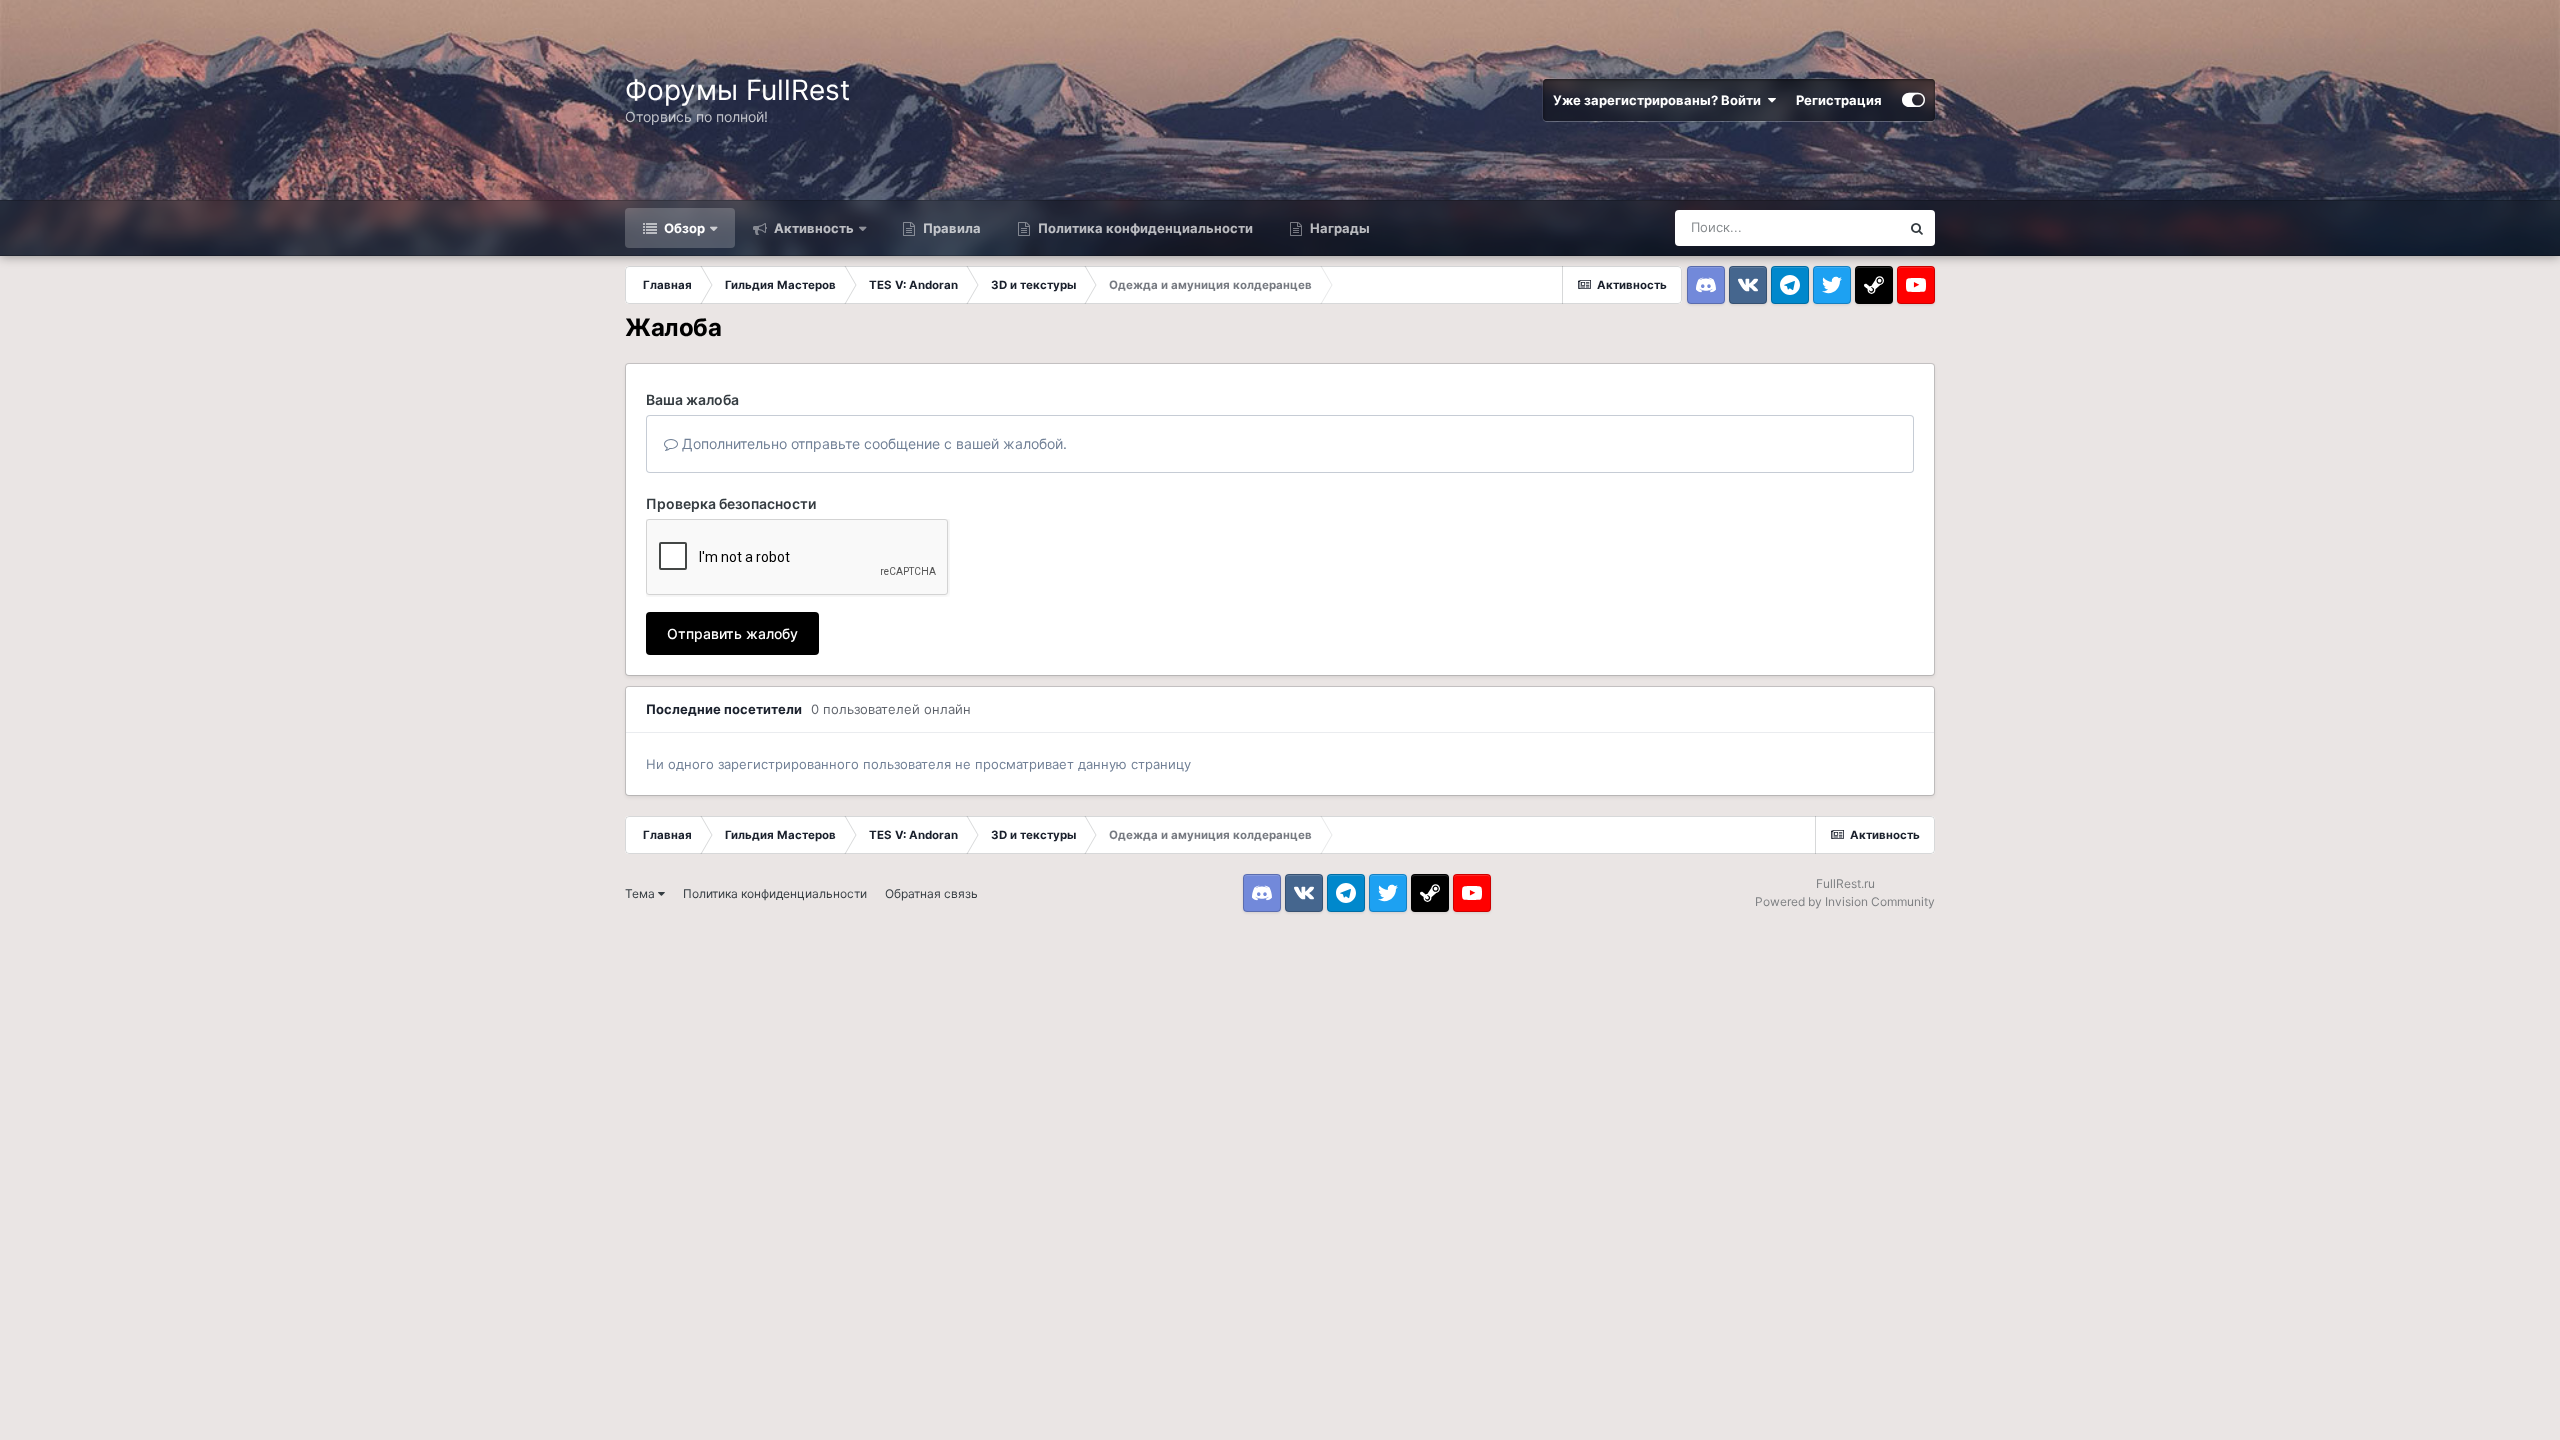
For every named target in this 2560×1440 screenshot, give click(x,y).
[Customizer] (1913, 100)
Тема (641, 893)
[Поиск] (1917, 228)
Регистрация (1839, 100)
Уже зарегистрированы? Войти (1660, 100)
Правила (950, 228)
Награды (1338, 228)
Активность (812, 228)
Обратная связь (931, 893)
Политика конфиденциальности (1144, 228)
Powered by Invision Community (1845, 901)
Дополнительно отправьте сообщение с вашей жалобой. (872, 443)
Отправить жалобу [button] (732, 633)
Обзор (683, 228)
